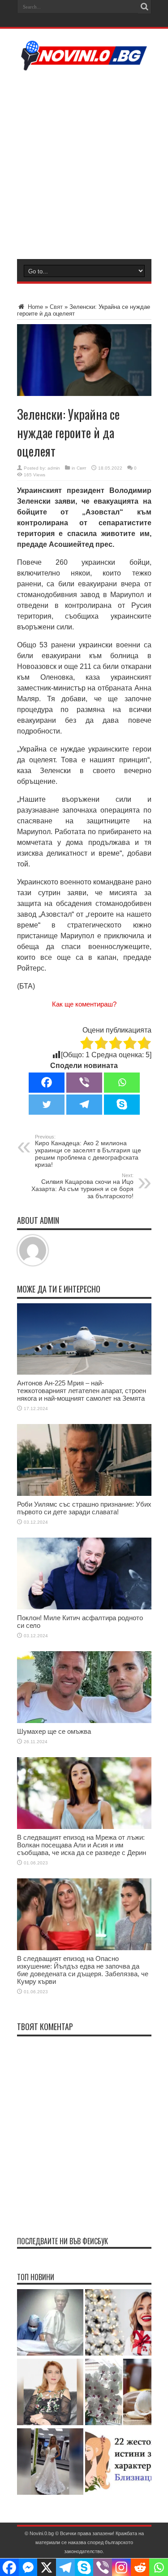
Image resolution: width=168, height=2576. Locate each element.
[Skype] (122, 1105)
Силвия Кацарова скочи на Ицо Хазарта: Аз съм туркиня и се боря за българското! (82, 1186)
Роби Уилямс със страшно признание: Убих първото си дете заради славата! (84, 1508)
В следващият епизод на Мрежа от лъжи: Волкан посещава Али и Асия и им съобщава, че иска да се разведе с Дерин (82, 1845)
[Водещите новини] (84, 65)
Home (34, 307)
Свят (56, 307)
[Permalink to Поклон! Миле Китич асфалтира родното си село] (84, 1607)
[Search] (145, 7)
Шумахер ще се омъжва (54, 1731)
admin (54, 468)
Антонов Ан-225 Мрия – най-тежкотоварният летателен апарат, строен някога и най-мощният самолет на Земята (82, 1391)
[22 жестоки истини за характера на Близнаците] (118, 2462)
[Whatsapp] (122, 1083)
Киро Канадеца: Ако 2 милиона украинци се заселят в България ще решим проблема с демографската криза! (88, 1151)
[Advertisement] (84, 164)
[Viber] (84, 1083)
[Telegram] (84, 1105)
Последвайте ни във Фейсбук (62, 2241)
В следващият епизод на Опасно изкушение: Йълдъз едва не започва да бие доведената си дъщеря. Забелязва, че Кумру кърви (83, 1970)
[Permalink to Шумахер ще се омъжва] (84, 1721)
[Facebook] (47, 1083)
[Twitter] (47, 1105)
